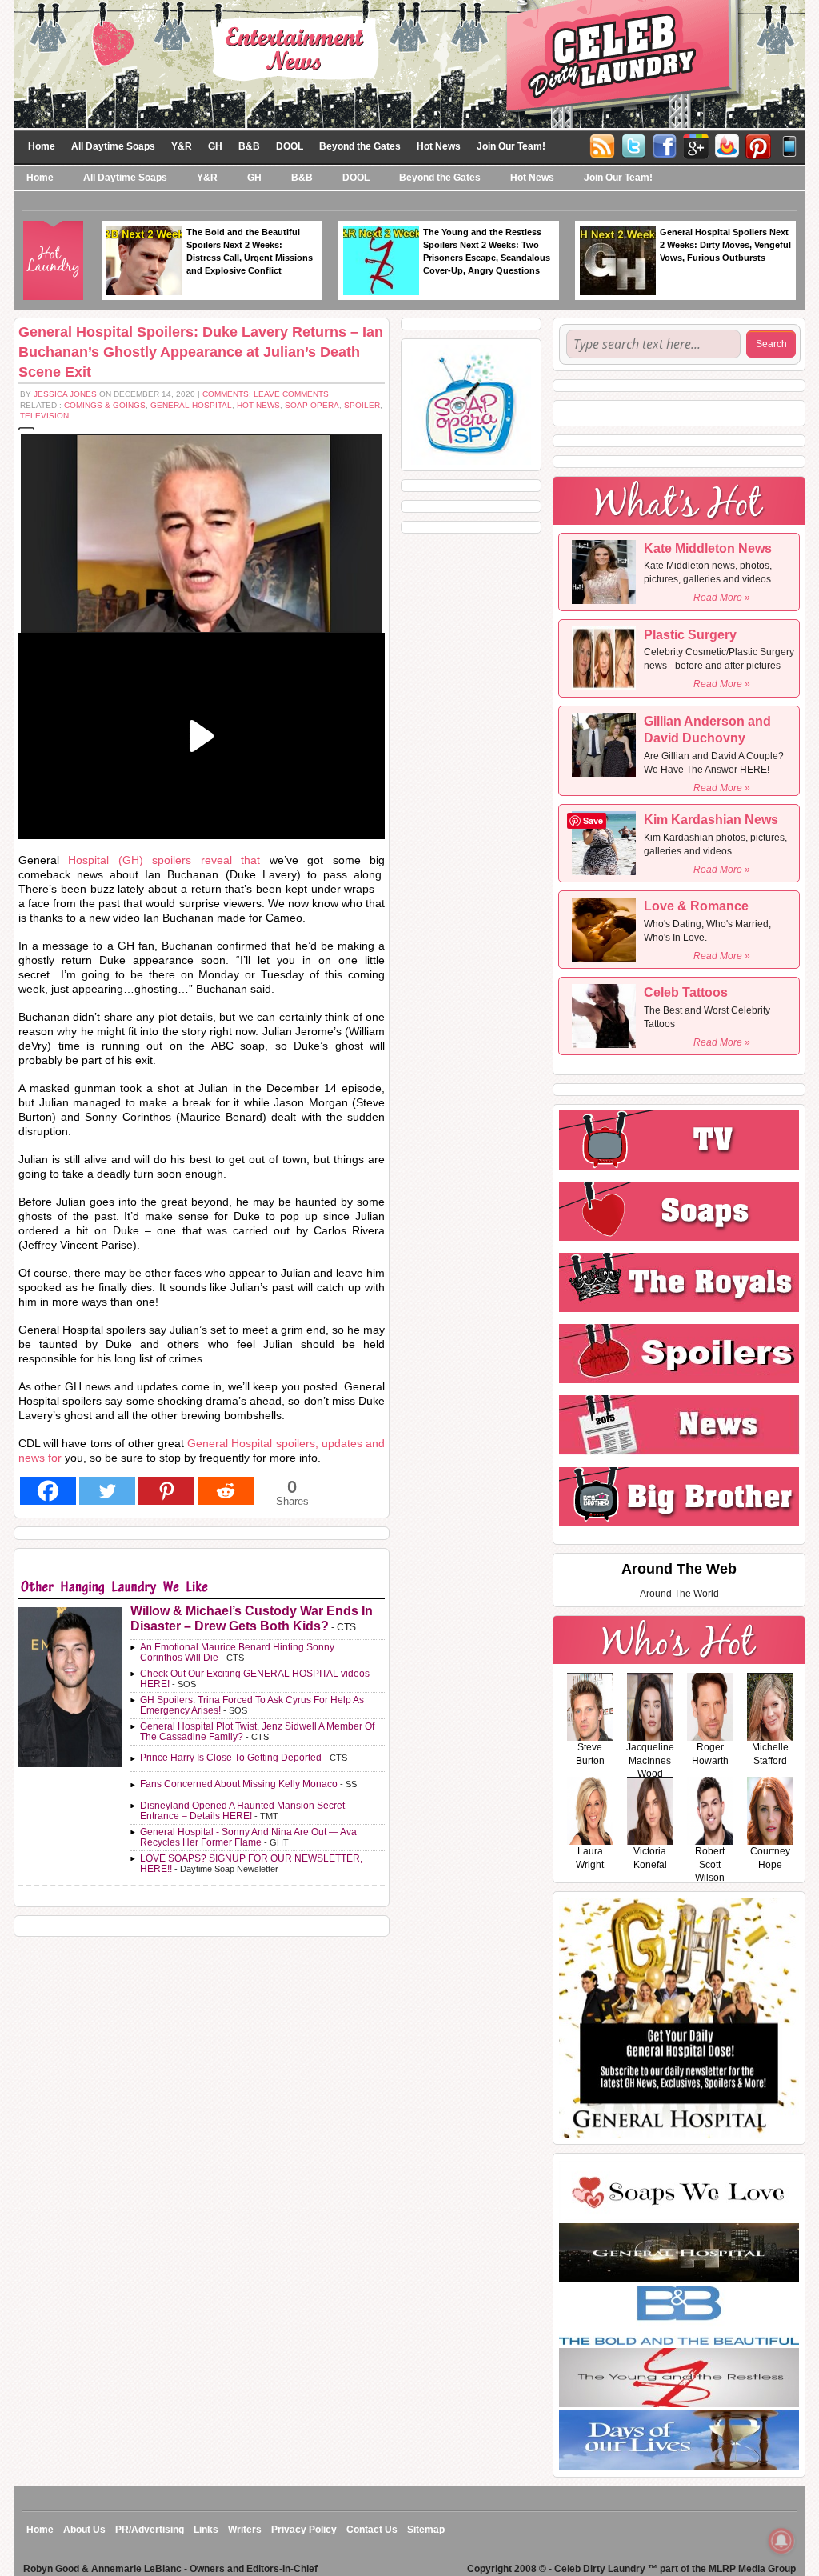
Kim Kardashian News (711, 820)
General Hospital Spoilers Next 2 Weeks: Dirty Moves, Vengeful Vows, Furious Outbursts (725, 245)
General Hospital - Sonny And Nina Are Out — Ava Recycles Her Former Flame (248, 1837)
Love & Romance (696, 906)
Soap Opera (312, 405)
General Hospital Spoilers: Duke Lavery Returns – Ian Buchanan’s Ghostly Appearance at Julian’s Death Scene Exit (201, 352)
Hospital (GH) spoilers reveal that (168, 860)
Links (206, 2530)
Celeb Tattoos (686, 992)
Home (42, 146)
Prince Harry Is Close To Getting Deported (231, 1758)
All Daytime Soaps (113, 146)
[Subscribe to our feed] (727, 145)
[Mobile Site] (789, 145)
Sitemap (426, 2530)
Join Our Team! (511, 146)
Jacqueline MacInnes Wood (650, 1761)
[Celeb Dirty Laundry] (409, 63)
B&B (249, 146)
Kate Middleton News (708, 548)
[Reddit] (226, 1491)
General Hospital (191, 405)
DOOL (290, 146)
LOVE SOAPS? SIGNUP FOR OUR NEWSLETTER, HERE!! (251, 1864)
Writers (245, 2530)
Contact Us (372, 2530)
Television (44, 416)
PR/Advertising (150, 2530)
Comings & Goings (105, 405)
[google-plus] (696, 145)
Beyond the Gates (360, 146)
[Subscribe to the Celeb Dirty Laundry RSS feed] (602, 145)
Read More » (722, 598)
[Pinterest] (758, 145)
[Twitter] (633, 145)
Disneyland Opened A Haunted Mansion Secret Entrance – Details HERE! (242, 1811)
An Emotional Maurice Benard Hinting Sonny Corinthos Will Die (237, 1652)
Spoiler (362, 405)
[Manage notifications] (781, 2541)
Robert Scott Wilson (710, 1865)
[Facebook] (665, 145)
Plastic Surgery (690, 635)
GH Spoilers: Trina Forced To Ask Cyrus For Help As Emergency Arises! (252, 1705)
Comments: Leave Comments (266, 394)
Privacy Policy (304, 2530)
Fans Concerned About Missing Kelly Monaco (239, 1784)
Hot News (439, 146)
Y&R (182, 146)
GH (215, 146)
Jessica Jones (65, 394)
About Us (84, 2530)
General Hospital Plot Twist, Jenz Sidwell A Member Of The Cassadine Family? (257, 1732)
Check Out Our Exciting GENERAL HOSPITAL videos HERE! (255, 1679)
